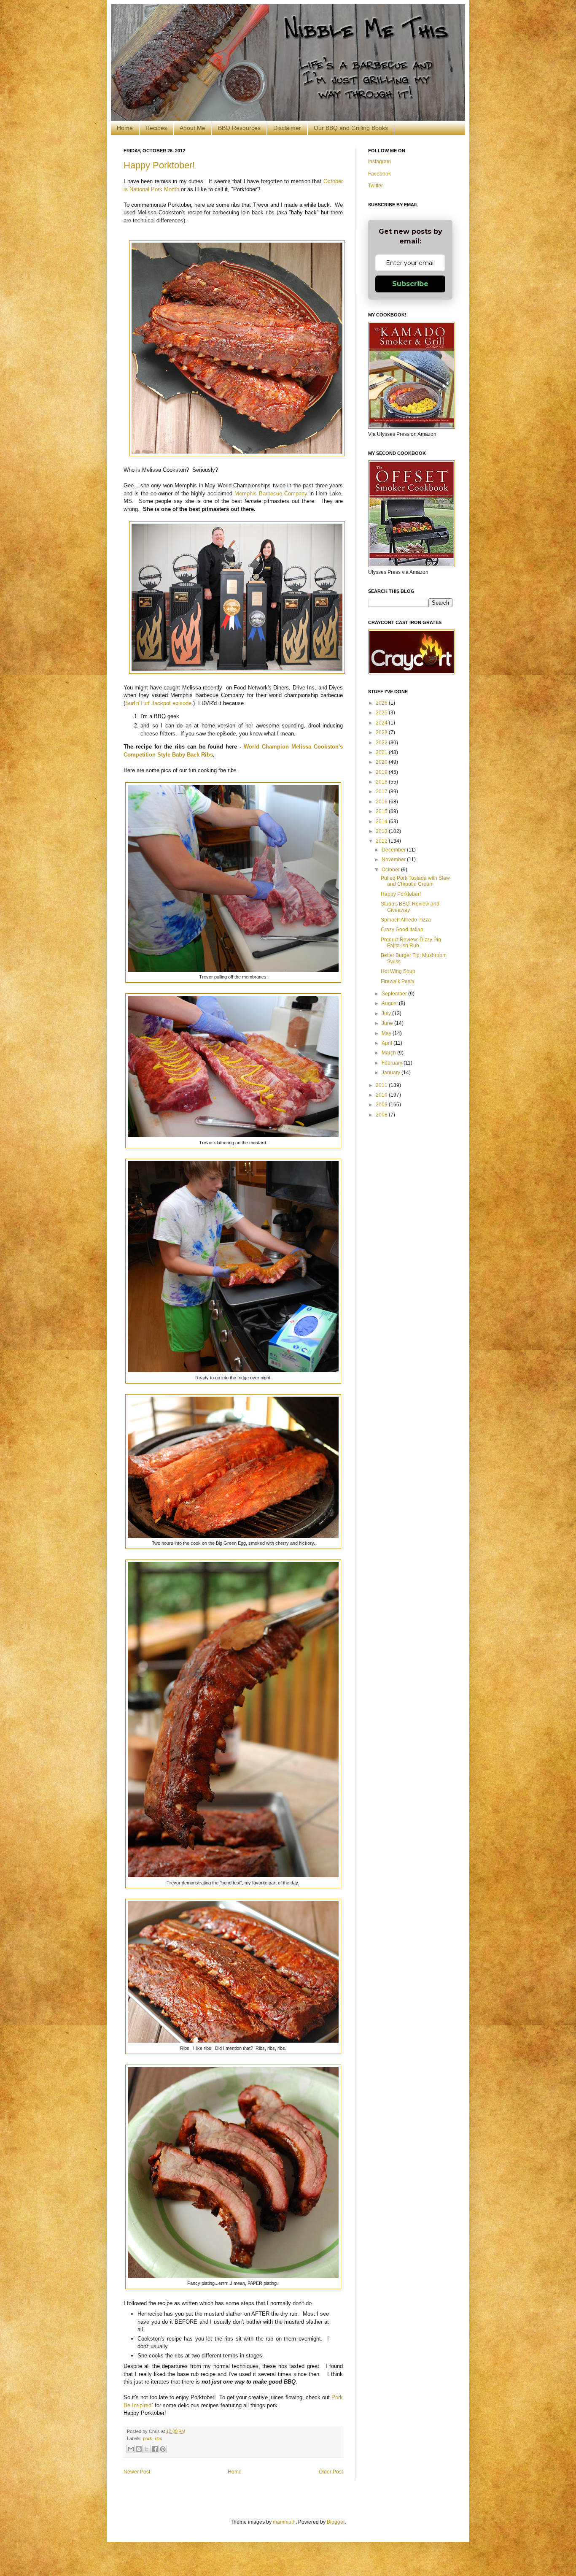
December (394, 850)
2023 (382, 733)
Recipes (156, 128)
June (388, 1023)
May (387, 1033)
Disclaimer (287, 128)
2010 (382, 1095)
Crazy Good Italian (402, 930)
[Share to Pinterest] (163, 2449)
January (392, 1073)
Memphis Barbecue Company (271, 493)
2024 (382, 723)
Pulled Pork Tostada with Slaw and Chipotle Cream (415, 881)
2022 (382, 743)
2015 (382, 811)
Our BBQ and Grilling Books (351, 128)
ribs (159, 2438)
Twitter (375, 186)
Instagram (380, 162)
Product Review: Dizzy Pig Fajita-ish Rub (411, 943)
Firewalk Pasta (398, 981)
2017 (382, 792)
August (390, 1003)
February (393, 1063)
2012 (382, 841)
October (391, 870)
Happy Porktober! (159, 165)
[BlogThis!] (139, 2449)
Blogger (336, 2522)
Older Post (331, 2472)
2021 (382, 752)
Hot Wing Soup (398, 971)
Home (125, 128)
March (389, 1053)
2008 (382, 1115)
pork (148, 2438)
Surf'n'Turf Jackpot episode (158, 703)
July (387, 1014)
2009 (382, 1105)
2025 (382, 713)
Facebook (380, 174)
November (394, 860)
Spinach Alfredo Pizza (406, 920)
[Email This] (131, 2449)
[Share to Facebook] (155, 2449)
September (395, 994)
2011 (382, 1085)
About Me (192, 128)
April (388, 1043)
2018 (382, 782)
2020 (382, 762)
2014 (382, 822)
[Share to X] (147, 2449)
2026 (382, 703)
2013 (382, 831)
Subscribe (410, 284)
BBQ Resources (239, 128)
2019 (382, 772)
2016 (382, 802)
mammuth (284, 2522)
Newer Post (137, 2472)
